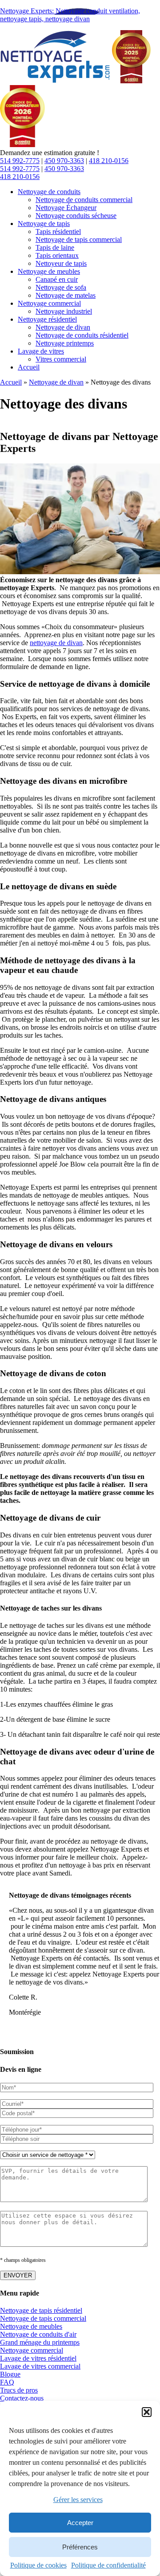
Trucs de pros (19, 2391)
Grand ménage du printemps (40, 2343)
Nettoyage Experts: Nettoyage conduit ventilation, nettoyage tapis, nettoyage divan (70, 15)
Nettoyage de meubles (31, 2327)
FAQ (7, 2383)
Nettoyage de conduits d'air (38, 2335)
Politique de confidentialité (108, 2565)
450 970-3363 (64, 161)
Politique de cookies (38, 2565)
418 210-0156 (109, 161)
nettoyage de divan (56, 643)
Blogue (10, 2375)
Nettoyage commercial (32, 2351)
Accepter (80, 2523)
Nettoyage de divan (56, 382)
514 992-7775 (20, 161)
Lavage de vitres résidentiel (38, 2359)
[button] (147, 2412)
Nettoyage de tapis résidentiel (41, 2311)
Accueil (11, 382)
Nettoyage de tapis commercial (43, 2319)
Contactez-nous (22, 2399)
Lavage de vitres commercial (40, 2367)
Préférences (80, 2547)
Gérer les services (78, 2500)
